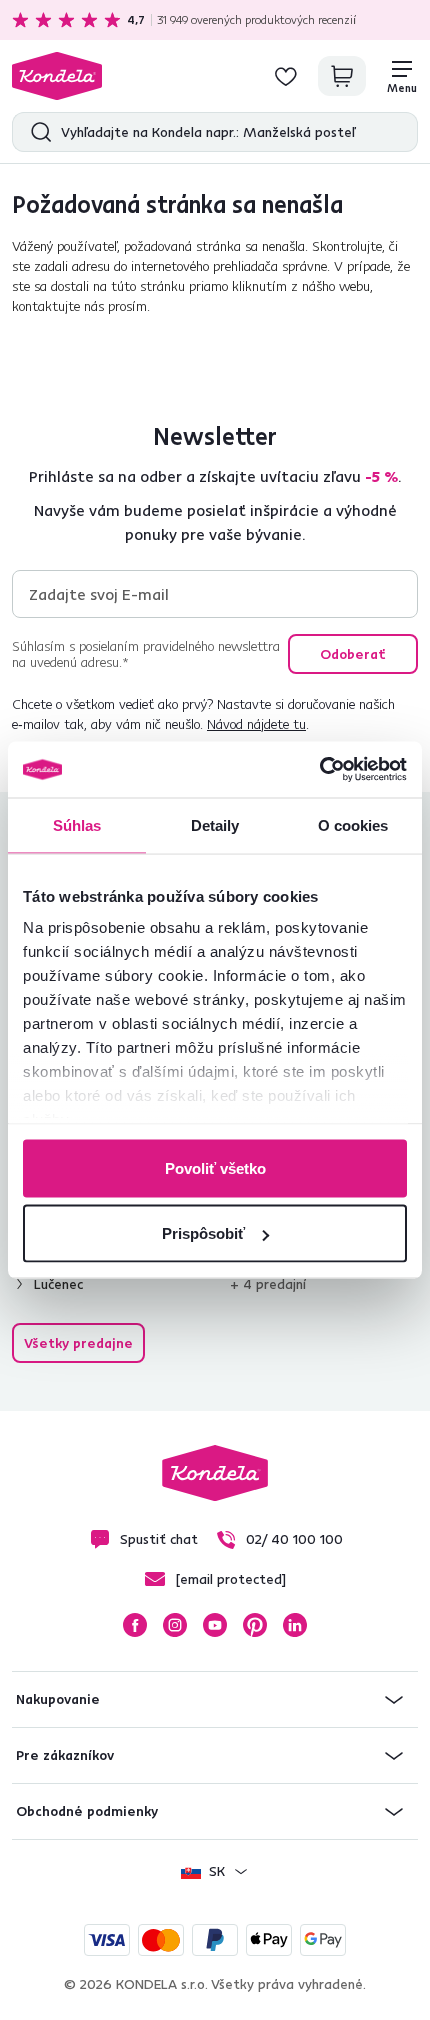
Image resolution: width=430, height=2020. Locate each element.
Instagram (175, 1625)
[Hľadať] (36, 132)
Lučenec (58, 1284)
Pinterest (255, 1625)
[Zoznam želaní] (286, 76)
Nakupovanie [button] (58, 1699)
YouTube (215, 1625)
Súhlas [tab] (77, 824)
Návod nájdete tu (256, 724)
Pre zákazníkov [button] (65, 1755)
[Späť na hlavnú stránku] (57, 76)
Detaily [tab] (215, 824)
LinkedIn (295, 1625)
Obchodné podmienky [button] (87, 1811)
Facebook (135, 1625)
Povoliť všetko (215, 1167)
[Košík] (342, 76)
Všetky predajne (78, 1343)
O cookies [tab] (353, 824)
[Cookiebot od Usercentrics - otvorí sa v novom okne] (319, 770)
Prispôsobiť (203, 1233)
